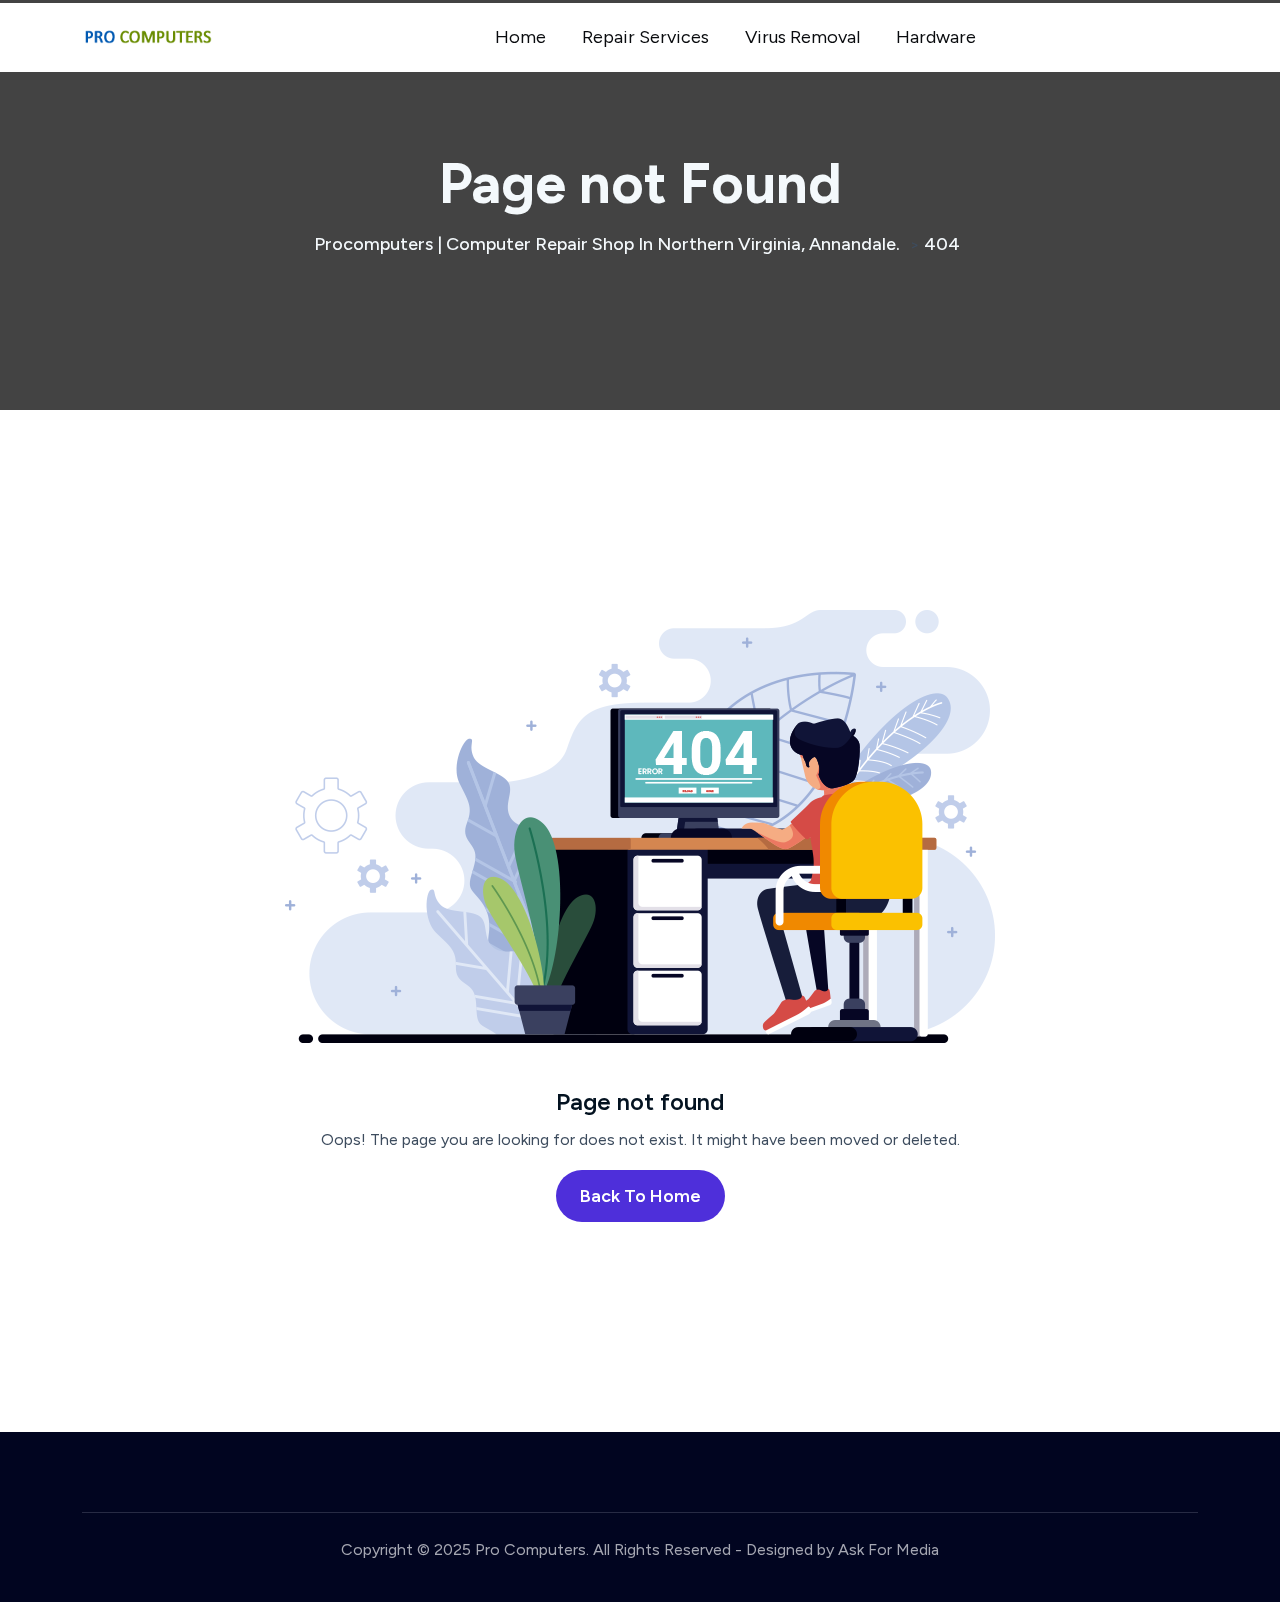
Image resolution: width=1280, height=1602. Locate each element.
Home (520, 37)
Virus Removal (802, 37)
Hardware (936, 37)
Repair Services (645, 37)
